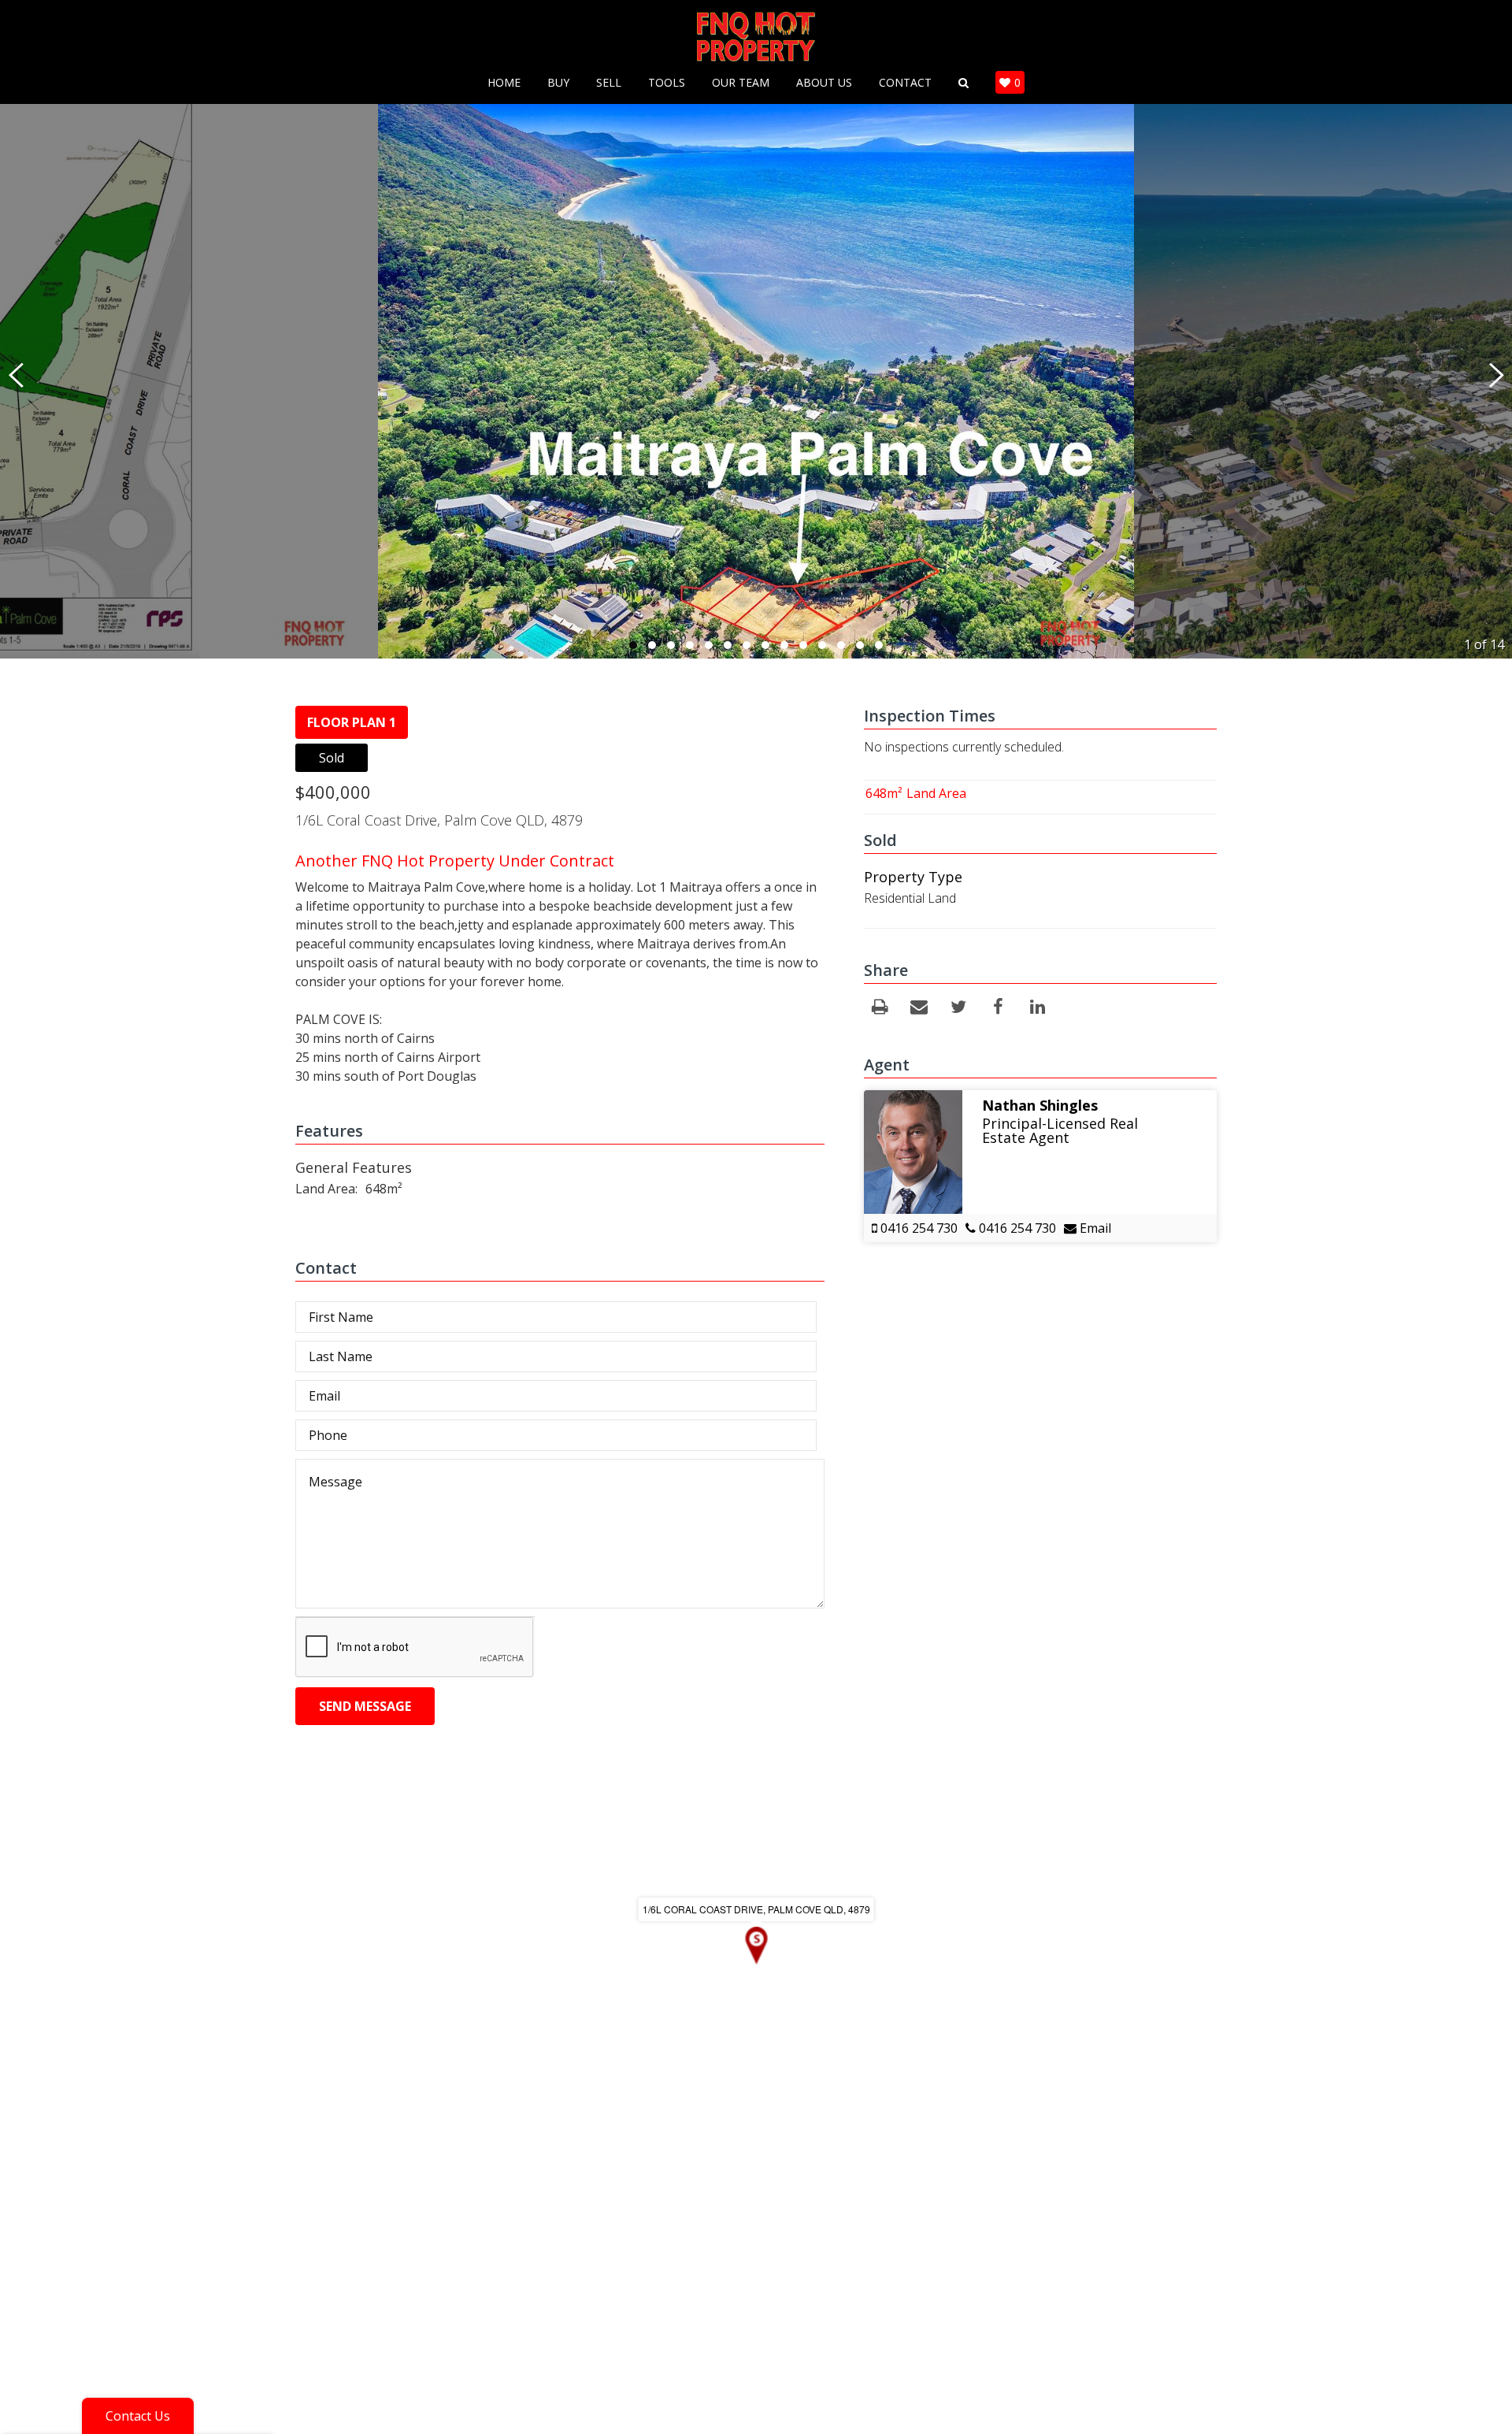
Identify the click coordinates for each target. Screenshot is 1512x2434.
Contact (905, 83)
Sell (609, 83)
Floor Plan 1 (352, 722)
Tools (667, 83)
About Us (824, 83)
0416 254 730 (917, 1228)
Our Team (741, 83)
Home (504, 83)
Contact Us (138, 2416)
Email (1094, 1228)
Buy (558, 83)
